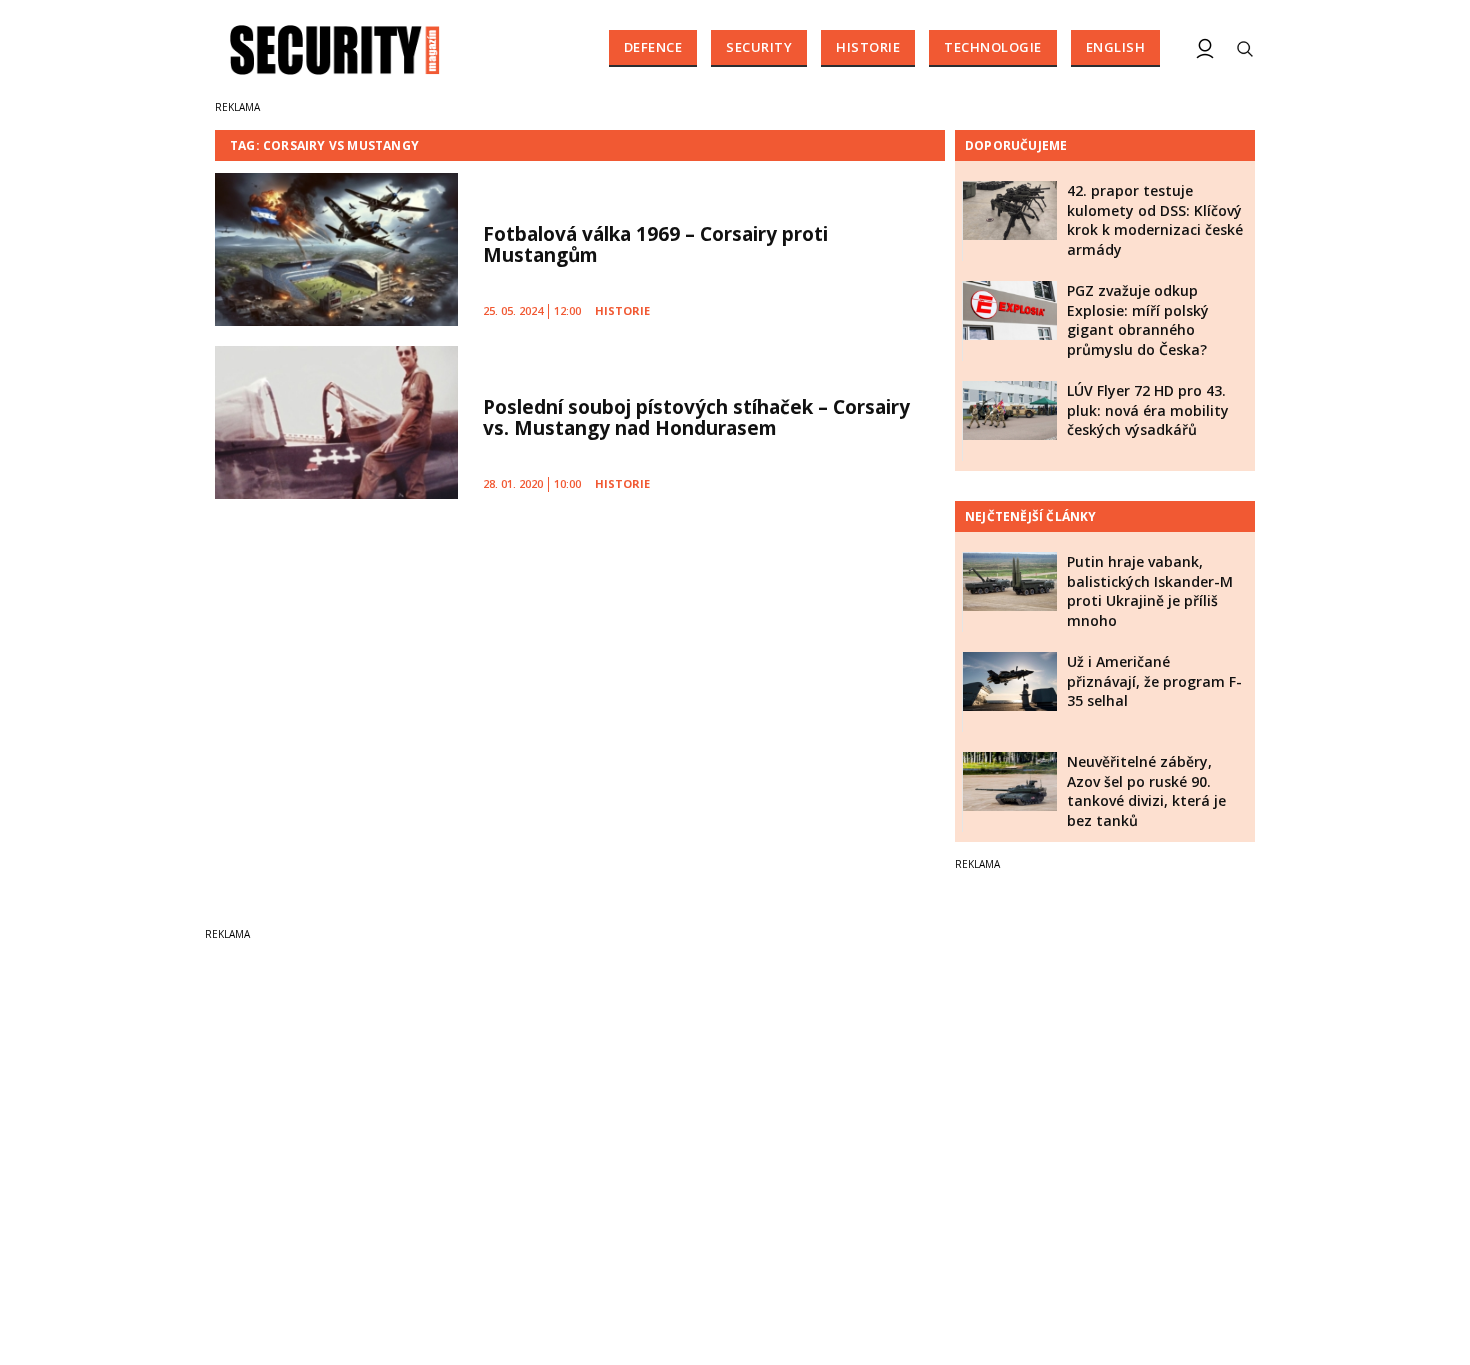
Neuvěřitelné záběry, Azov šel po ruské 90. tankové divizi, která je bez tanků (1146, 791)
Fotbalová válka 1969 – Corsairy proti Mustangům (655, 244)
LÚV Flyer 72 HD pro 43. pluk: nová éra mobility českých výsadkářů (1148, 410)
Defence (653, 47)
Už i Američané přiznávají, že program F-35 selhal (1154, 681)
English (1116, 47)
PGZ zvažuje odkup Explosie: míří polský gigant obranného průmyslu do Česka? (1138, 320)
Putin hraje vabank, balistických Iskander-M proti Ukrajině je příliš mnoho (1150, 591)
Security (759, 47)
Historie (868, 47)
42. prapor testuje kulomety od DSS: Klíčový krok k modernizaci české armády (1155, 220)
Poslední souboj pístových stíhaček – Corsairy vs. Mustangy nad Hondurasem (696, 417)
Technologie (993, 47)
